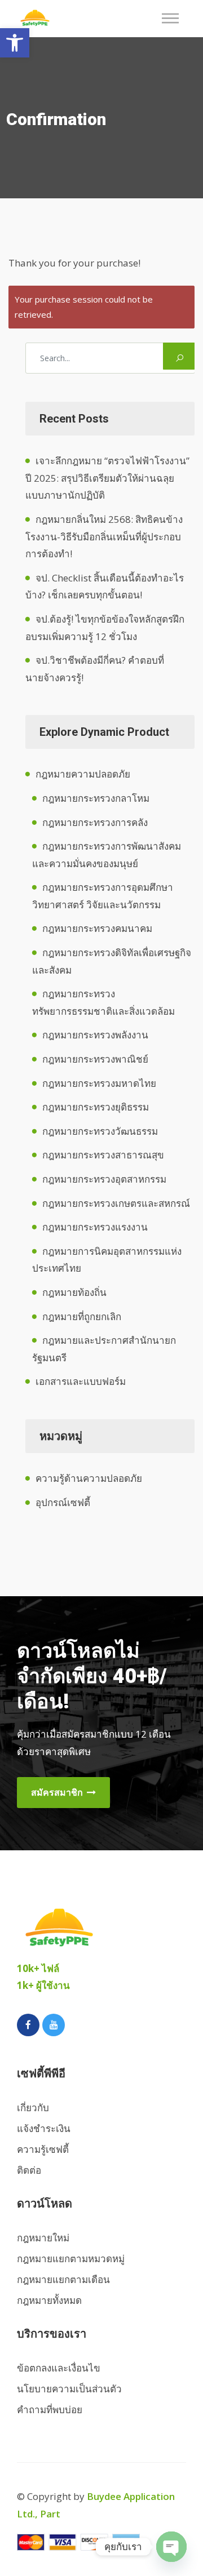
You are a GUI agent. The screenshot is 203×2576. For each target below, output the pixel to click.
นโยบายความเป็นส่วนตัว (69, 2389)
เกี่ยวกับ (33, 2108)
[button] (15, 43)
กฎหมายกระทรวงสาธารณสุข (103, 1155)
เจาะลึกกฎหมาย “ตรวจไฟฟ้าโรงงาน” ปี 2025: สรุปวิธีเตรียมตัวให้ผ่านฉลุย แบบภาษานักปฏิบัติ (107, 478)
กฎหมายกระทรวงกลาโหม (96, 798)
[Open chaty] (171, 2547)
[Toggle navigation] (174, 18)
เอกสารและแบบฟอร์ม (81, 1381)
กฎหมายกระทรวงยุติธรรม (96, 1107)
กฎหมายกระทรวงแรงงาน (95, 1227)
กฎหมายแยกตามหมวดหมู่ (71, 2259)
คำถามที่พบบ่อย (50, 2410)
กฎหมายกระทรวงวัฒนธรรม (100, 1131)
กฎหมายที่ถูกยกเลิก (82, 1316)
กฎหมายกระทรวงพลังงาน (95, 1035)
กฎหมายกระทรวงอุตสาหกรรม (104, 1179)
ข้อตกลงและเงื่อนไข (59, 2368)
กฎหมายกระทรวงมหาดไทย (99, 1083)
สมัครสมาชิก (58, 1792)
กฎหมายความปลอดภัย (83, 774)
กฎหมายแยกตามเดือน (63, 2279)
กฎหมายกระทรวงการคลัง (95, 822)
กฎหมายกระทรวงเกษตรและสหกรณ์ (116, 1203)
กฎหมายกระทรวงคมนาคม (97, 928)
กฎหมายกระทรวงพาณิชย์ (95, 1059)
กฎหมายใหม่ (43, 2238)
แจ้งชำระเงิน (44, 2128)
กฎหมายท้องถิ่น (74, 1292)
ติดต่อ (29, 2170)
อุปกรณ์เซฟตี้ (63, 1502)
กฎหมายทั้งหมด (49, 2300)
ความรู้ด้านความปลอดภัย (89, 1478)
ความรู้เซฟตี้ (43, 2149)
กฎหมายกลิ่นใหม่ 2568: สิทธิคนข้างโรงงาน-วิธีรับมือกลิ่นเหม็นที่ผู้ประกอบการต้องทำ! (104, 536)
